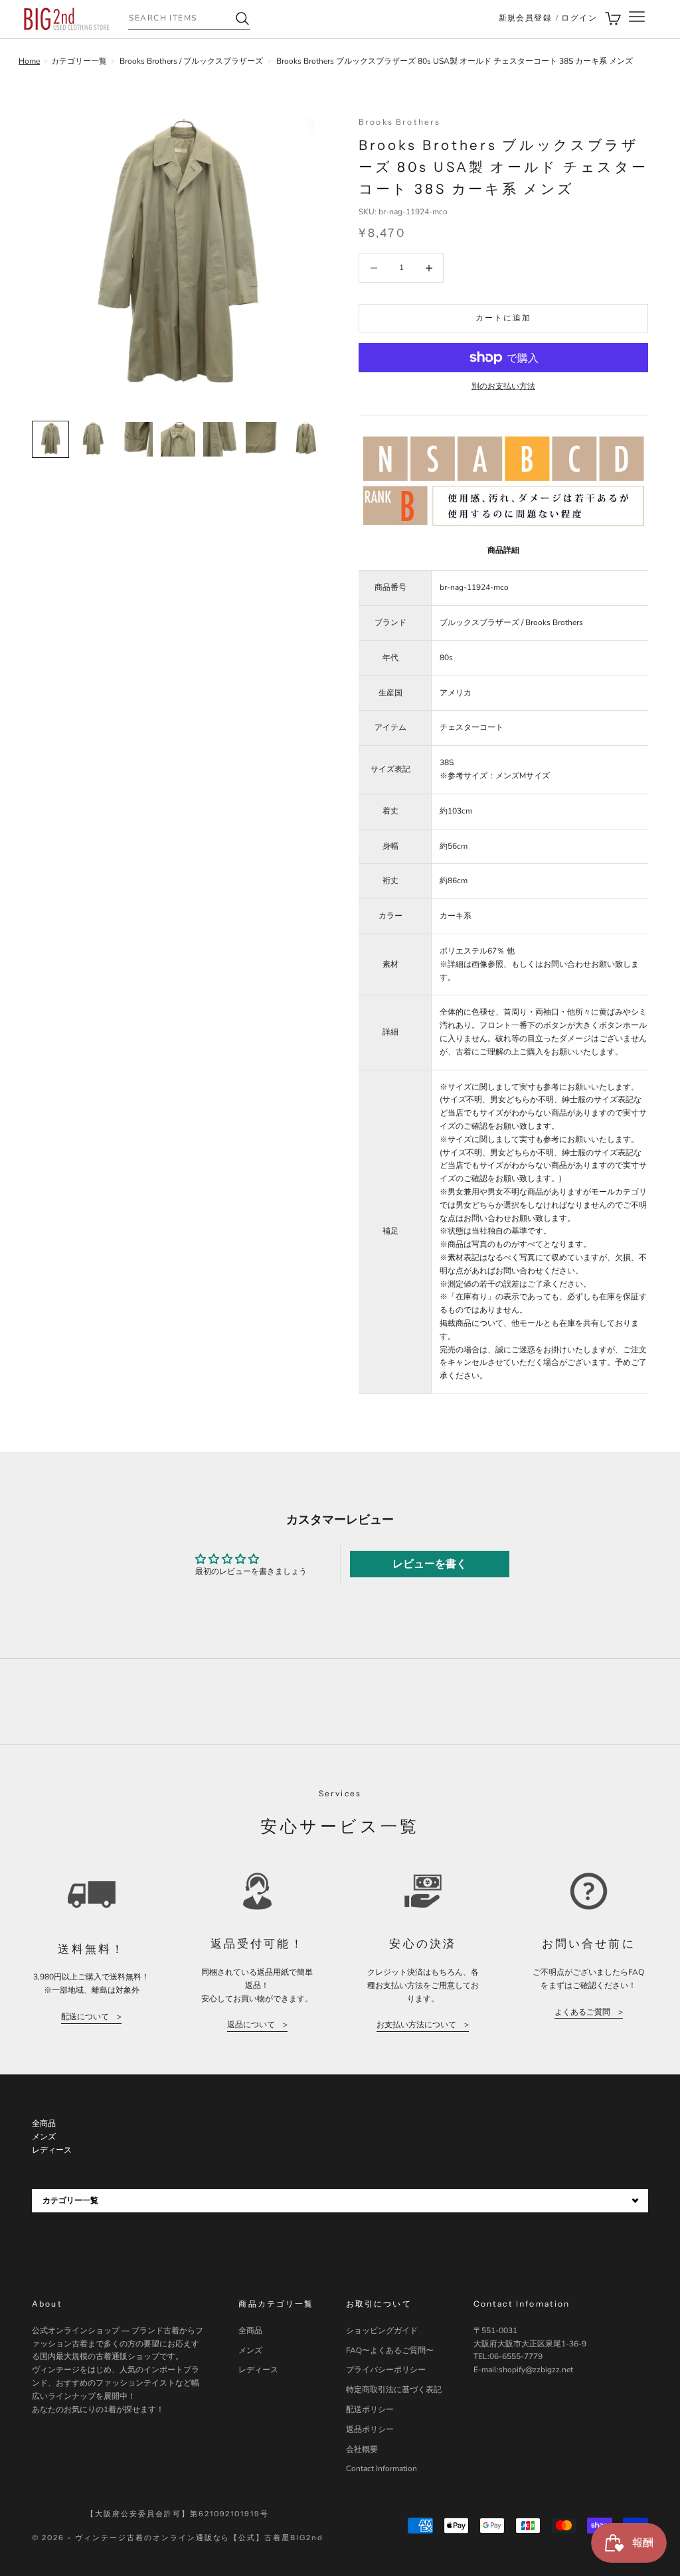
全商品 (250, 2330)
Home (29, 61)
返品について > (257, 2025)
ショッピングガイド (382, 2330)
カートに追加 (504, 318)
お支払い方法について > (423, 2025)
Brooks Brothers (399, 122)
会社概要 (362, 2449)
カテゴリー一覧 (79, 61)
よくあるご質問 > (589, 2012)
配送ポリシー (370, 2409)
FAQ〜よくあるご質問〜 (390, 2350)
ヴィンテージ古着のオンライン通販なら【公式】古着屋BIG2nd (199, 2538)
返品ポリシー (370, 2429)
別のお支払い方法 (503, 386)
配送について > (91, 2017)
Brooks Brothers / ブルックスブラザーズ (191, 61)
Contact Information (382, 2469)
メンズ (250, 2350)
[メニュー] (637, 19)
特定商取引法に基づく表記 (394, 2390)
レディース (258, 2370)
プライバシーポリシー (386, 2370)
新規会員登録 (526, 18)
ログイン (579, 18)
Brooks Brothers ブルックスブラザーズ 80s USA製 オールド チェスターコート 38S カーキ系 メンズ (455, 61)
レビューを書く (430, 1564)
